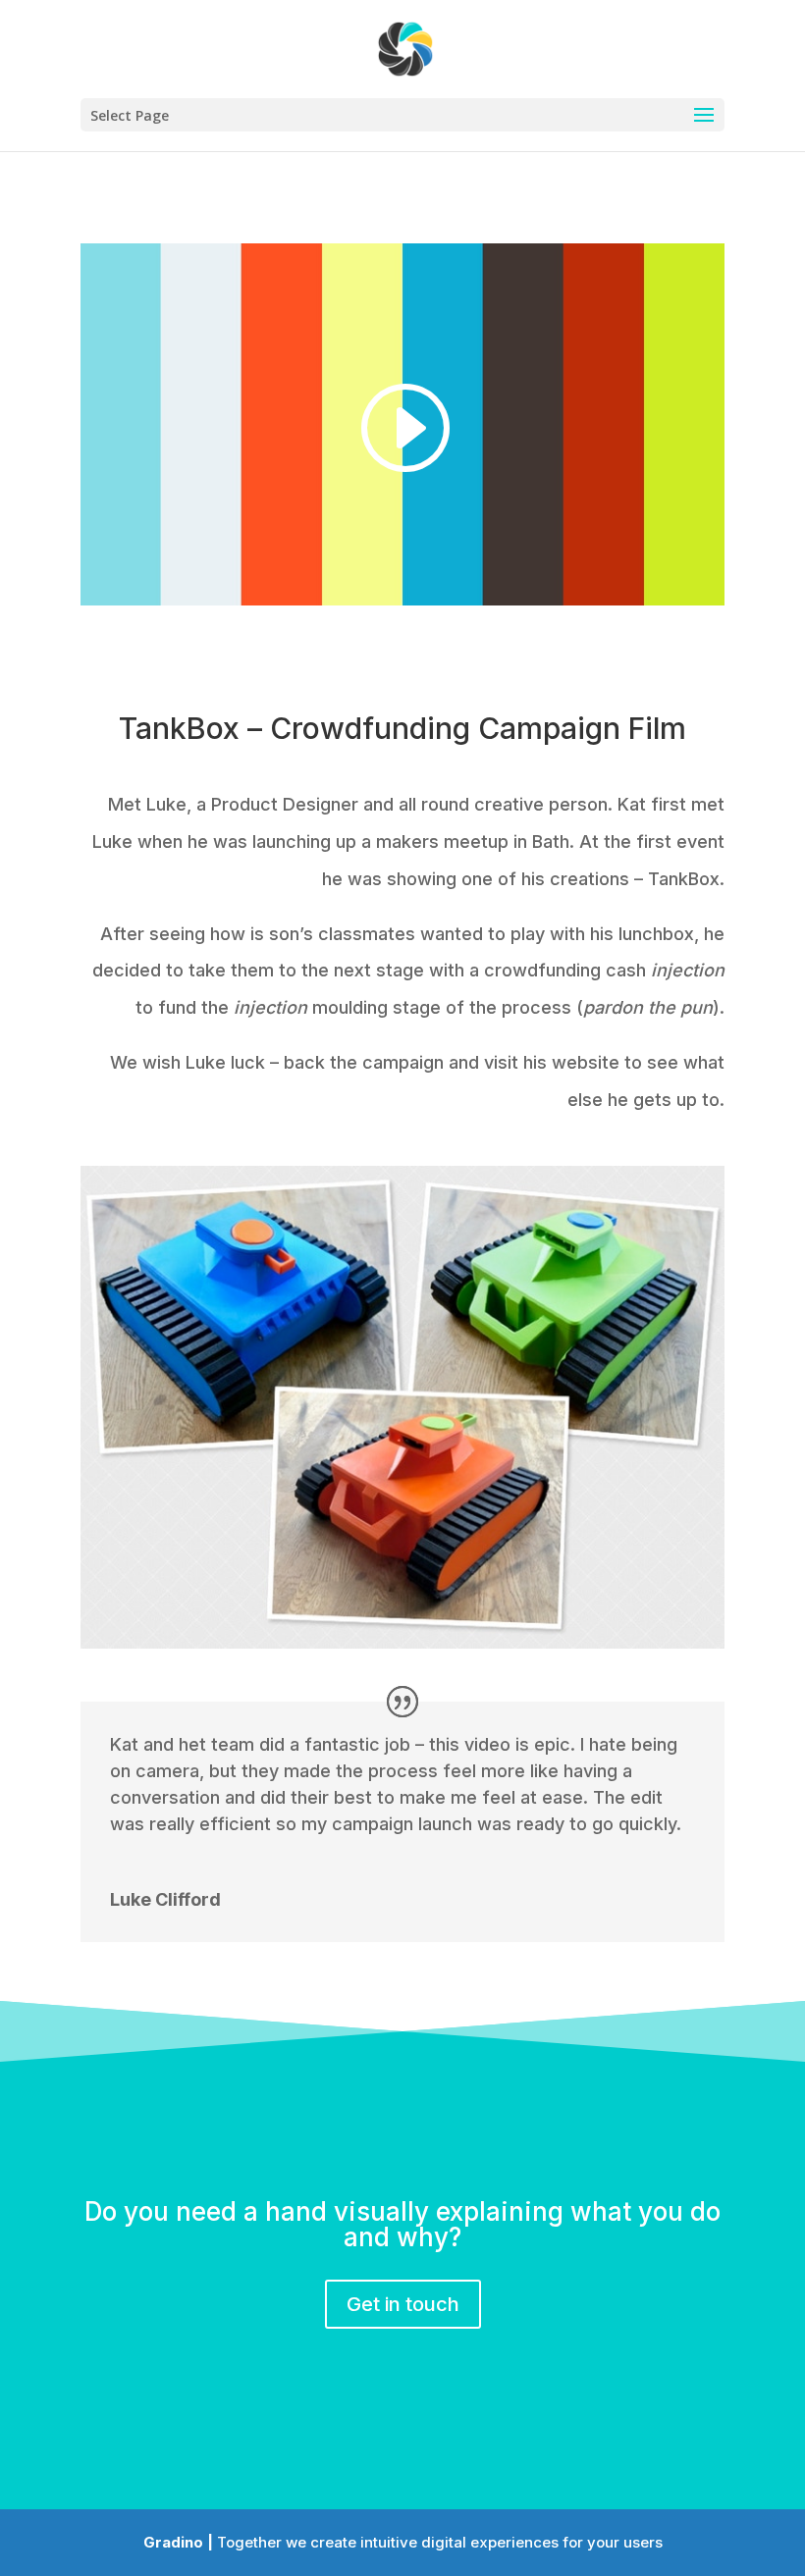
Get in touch (403, 2304)
